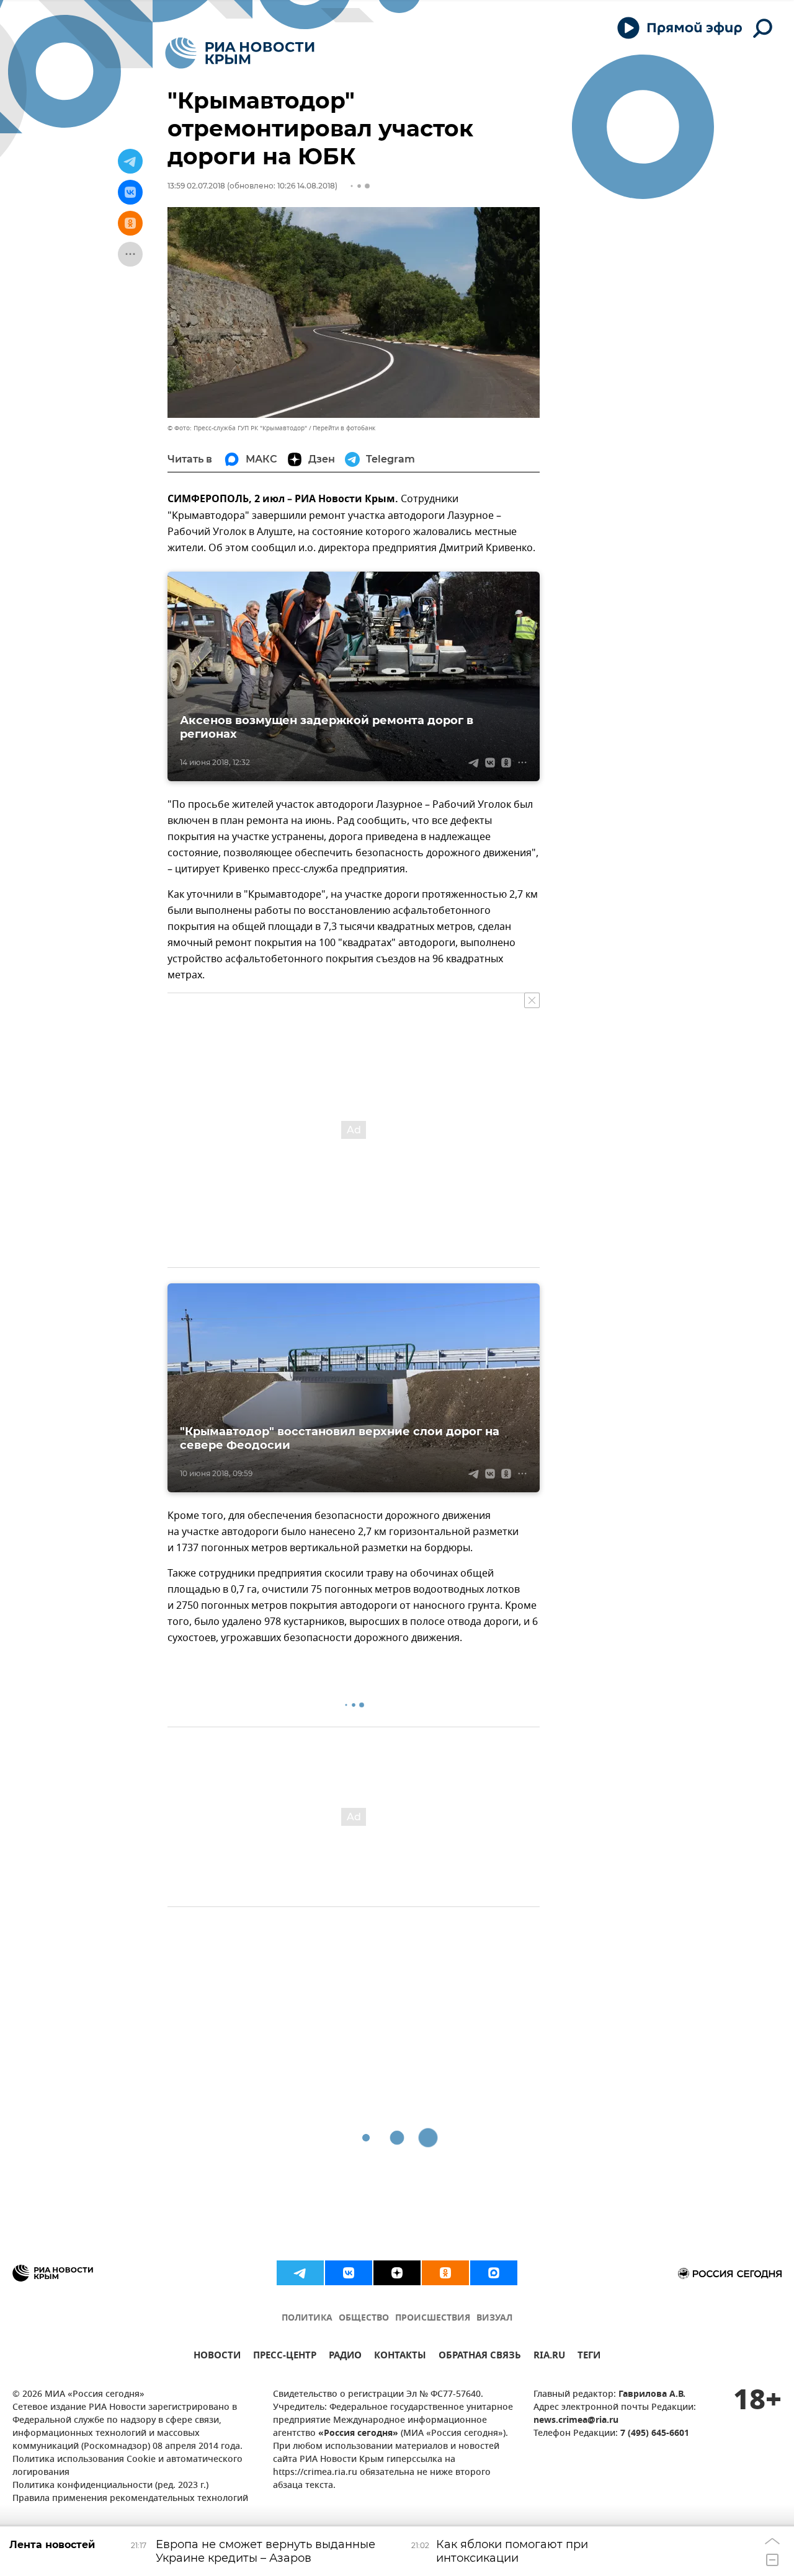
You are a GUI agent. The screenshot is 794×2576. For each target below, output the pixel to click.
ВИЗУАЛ (494, 2318)
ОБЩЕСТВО (364, 2318)
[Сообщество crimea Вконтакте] (349, 2273)
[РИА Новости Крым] (240, 53)
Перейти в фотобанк (344, 428)
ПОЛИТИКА (307, 2318)
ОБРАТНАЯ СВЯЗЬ (480, 2357)
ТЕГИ (589, 2357)
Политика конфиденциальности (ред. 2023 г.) (110, 2486)
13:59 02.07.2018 (196, 186)
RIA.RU (549, 2357)
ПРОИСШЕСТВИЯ (433, 2318)
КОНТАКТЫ (400, 2357)
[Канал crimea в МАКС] (494, 2273)
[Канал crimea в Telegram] (300, 2273)
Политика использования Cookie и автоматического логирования (127, 2466)
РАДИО (345, 2357)
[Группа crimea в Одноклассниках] (445, 2273)
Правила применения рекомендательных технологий (130, 2499)
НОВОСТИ (217, 2357)
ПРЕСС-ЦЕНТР (285, 2357)
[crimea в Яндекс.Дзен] (397, 2273)
